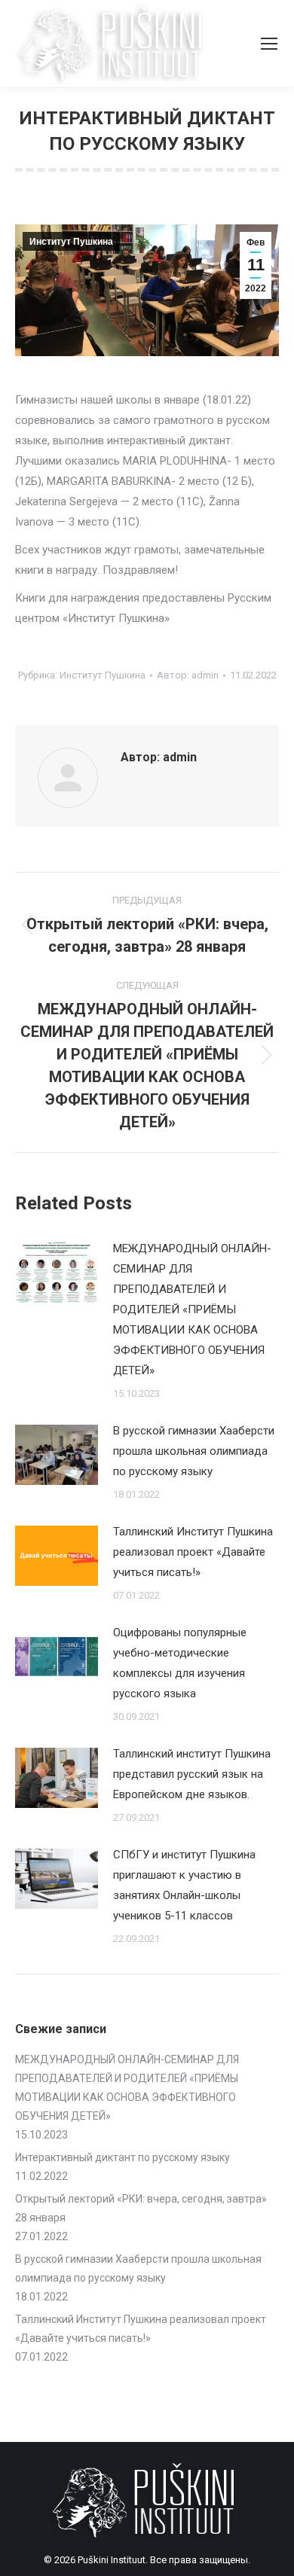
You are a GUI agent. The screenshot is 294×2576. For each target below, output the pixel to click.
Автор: (188, 675)
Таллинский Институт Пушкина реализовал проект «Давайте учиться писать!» (193, 1552)
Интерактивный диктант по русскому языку (122, 2157)
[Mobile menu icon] (269, 44)
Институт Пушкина (71, 242)
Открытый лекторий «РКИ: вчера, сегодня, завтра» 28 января (141, 2208)
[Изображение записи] (57, 1273)
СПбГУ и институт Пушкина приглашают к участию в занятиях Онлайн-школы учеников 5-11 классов (184, 1885)
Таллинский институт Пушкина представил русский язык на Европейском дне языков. (192, 1774)
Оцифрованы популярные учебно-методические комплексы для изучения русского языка (180, 1663)
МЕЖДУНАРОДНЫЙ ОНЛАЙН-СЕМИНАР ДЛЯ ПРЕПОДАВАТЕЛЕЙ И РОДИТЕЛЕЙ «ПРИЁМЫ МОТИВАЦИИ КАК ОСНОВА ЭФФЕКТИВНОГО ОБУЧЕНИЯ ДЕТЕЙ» (192, 1309)
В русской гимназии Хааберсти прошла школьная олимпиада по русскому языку (194, 1451)
